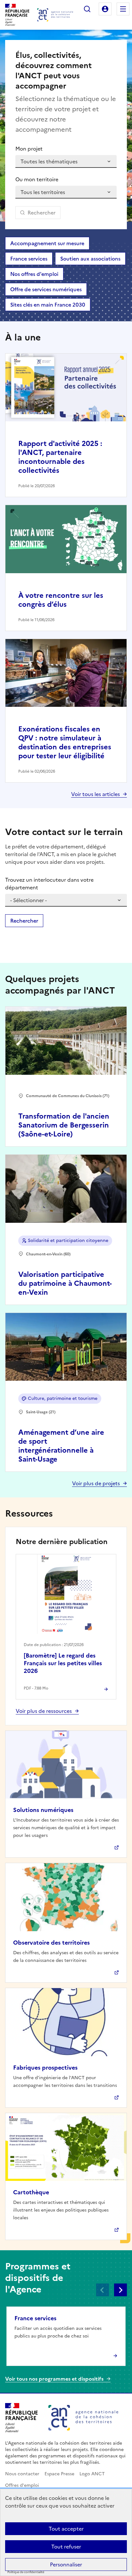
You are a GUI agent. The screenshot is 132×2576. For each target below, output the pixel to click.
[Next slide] (120, 2290)
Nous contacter (22, 2474)
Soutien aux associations (90, 259)
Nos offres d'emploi (34, 274)
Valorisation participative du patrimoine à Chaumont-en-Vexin (65, 1283)
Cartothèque (31, 2192)
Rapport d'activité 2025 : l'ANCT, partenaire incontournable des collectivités (60, 457)
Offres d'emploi (22, 2485)
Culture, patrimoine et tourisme (63, 1398)
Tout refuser (66, 2547)
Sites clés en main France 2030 (48, 305)
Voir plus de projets (96, 1483)
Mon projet (29, 149)
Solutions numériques (43, 1810)
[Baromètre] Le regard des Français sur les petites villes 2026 (63, 1663)
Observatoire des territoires (51, 1943)
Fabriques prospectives (45, 2068)
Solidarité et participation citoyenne (68, 1241)
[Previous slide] (103, 2290)
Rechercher (87, 9)
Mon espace (105, 9)
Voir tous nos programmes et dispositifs (54, 2379)
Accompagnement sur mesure (47, 243)
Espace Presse (59, 2474)
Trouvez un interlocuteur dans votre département (49, 884)
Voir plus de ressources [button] (44, 1711)
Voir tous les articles (95, 794)
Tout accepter (66, 2529)
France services (29, 259)
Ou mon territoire (37, 179)
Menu (123, 9)
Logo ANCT (92, 2474)
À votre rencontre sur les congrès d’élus (61, 600)
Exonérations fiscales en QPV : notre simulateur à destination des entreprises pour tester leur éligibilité (65, 742)
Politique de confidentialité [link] (26, 2572)
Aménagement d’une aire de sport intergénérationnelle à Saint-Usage (61, 1446)
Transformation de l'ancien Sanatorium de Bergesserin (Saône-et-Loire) (64, 1125)
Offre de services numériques (46, 289)
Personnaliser (66, 2564)
